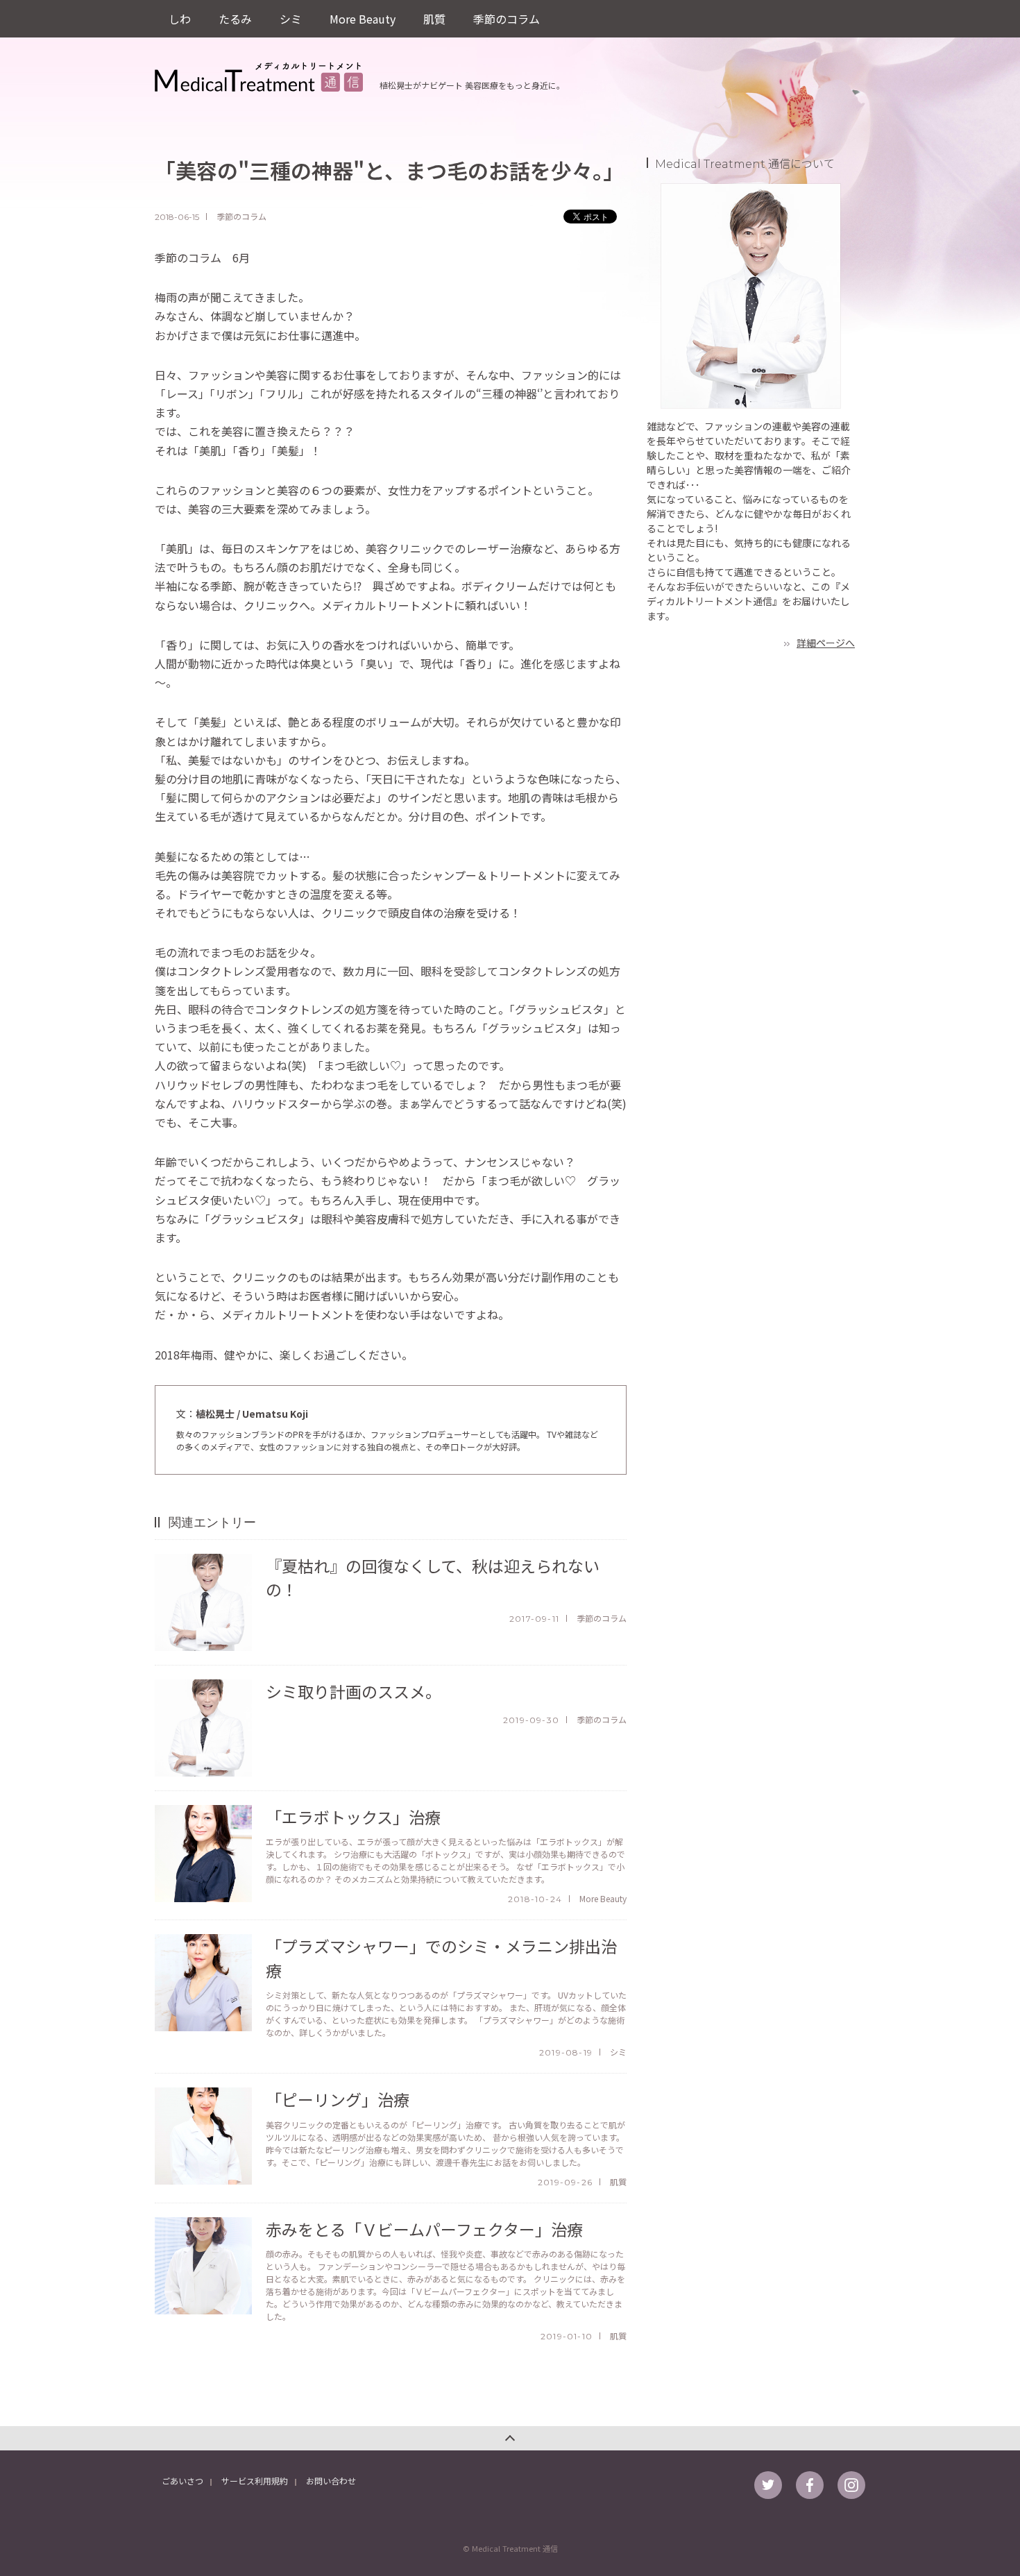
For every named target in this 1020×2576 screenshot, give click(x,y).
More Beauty (363, 19)
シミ (291, 19)
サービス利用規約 (255, 2481)
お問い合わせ (331, 2481)
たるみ (235, 19)
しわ (180, 19)
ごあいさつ (182, 2481)
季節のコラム (507, 19)
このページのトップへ (510, 2438)
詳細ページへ (826, 643)
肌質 (434, 19)
